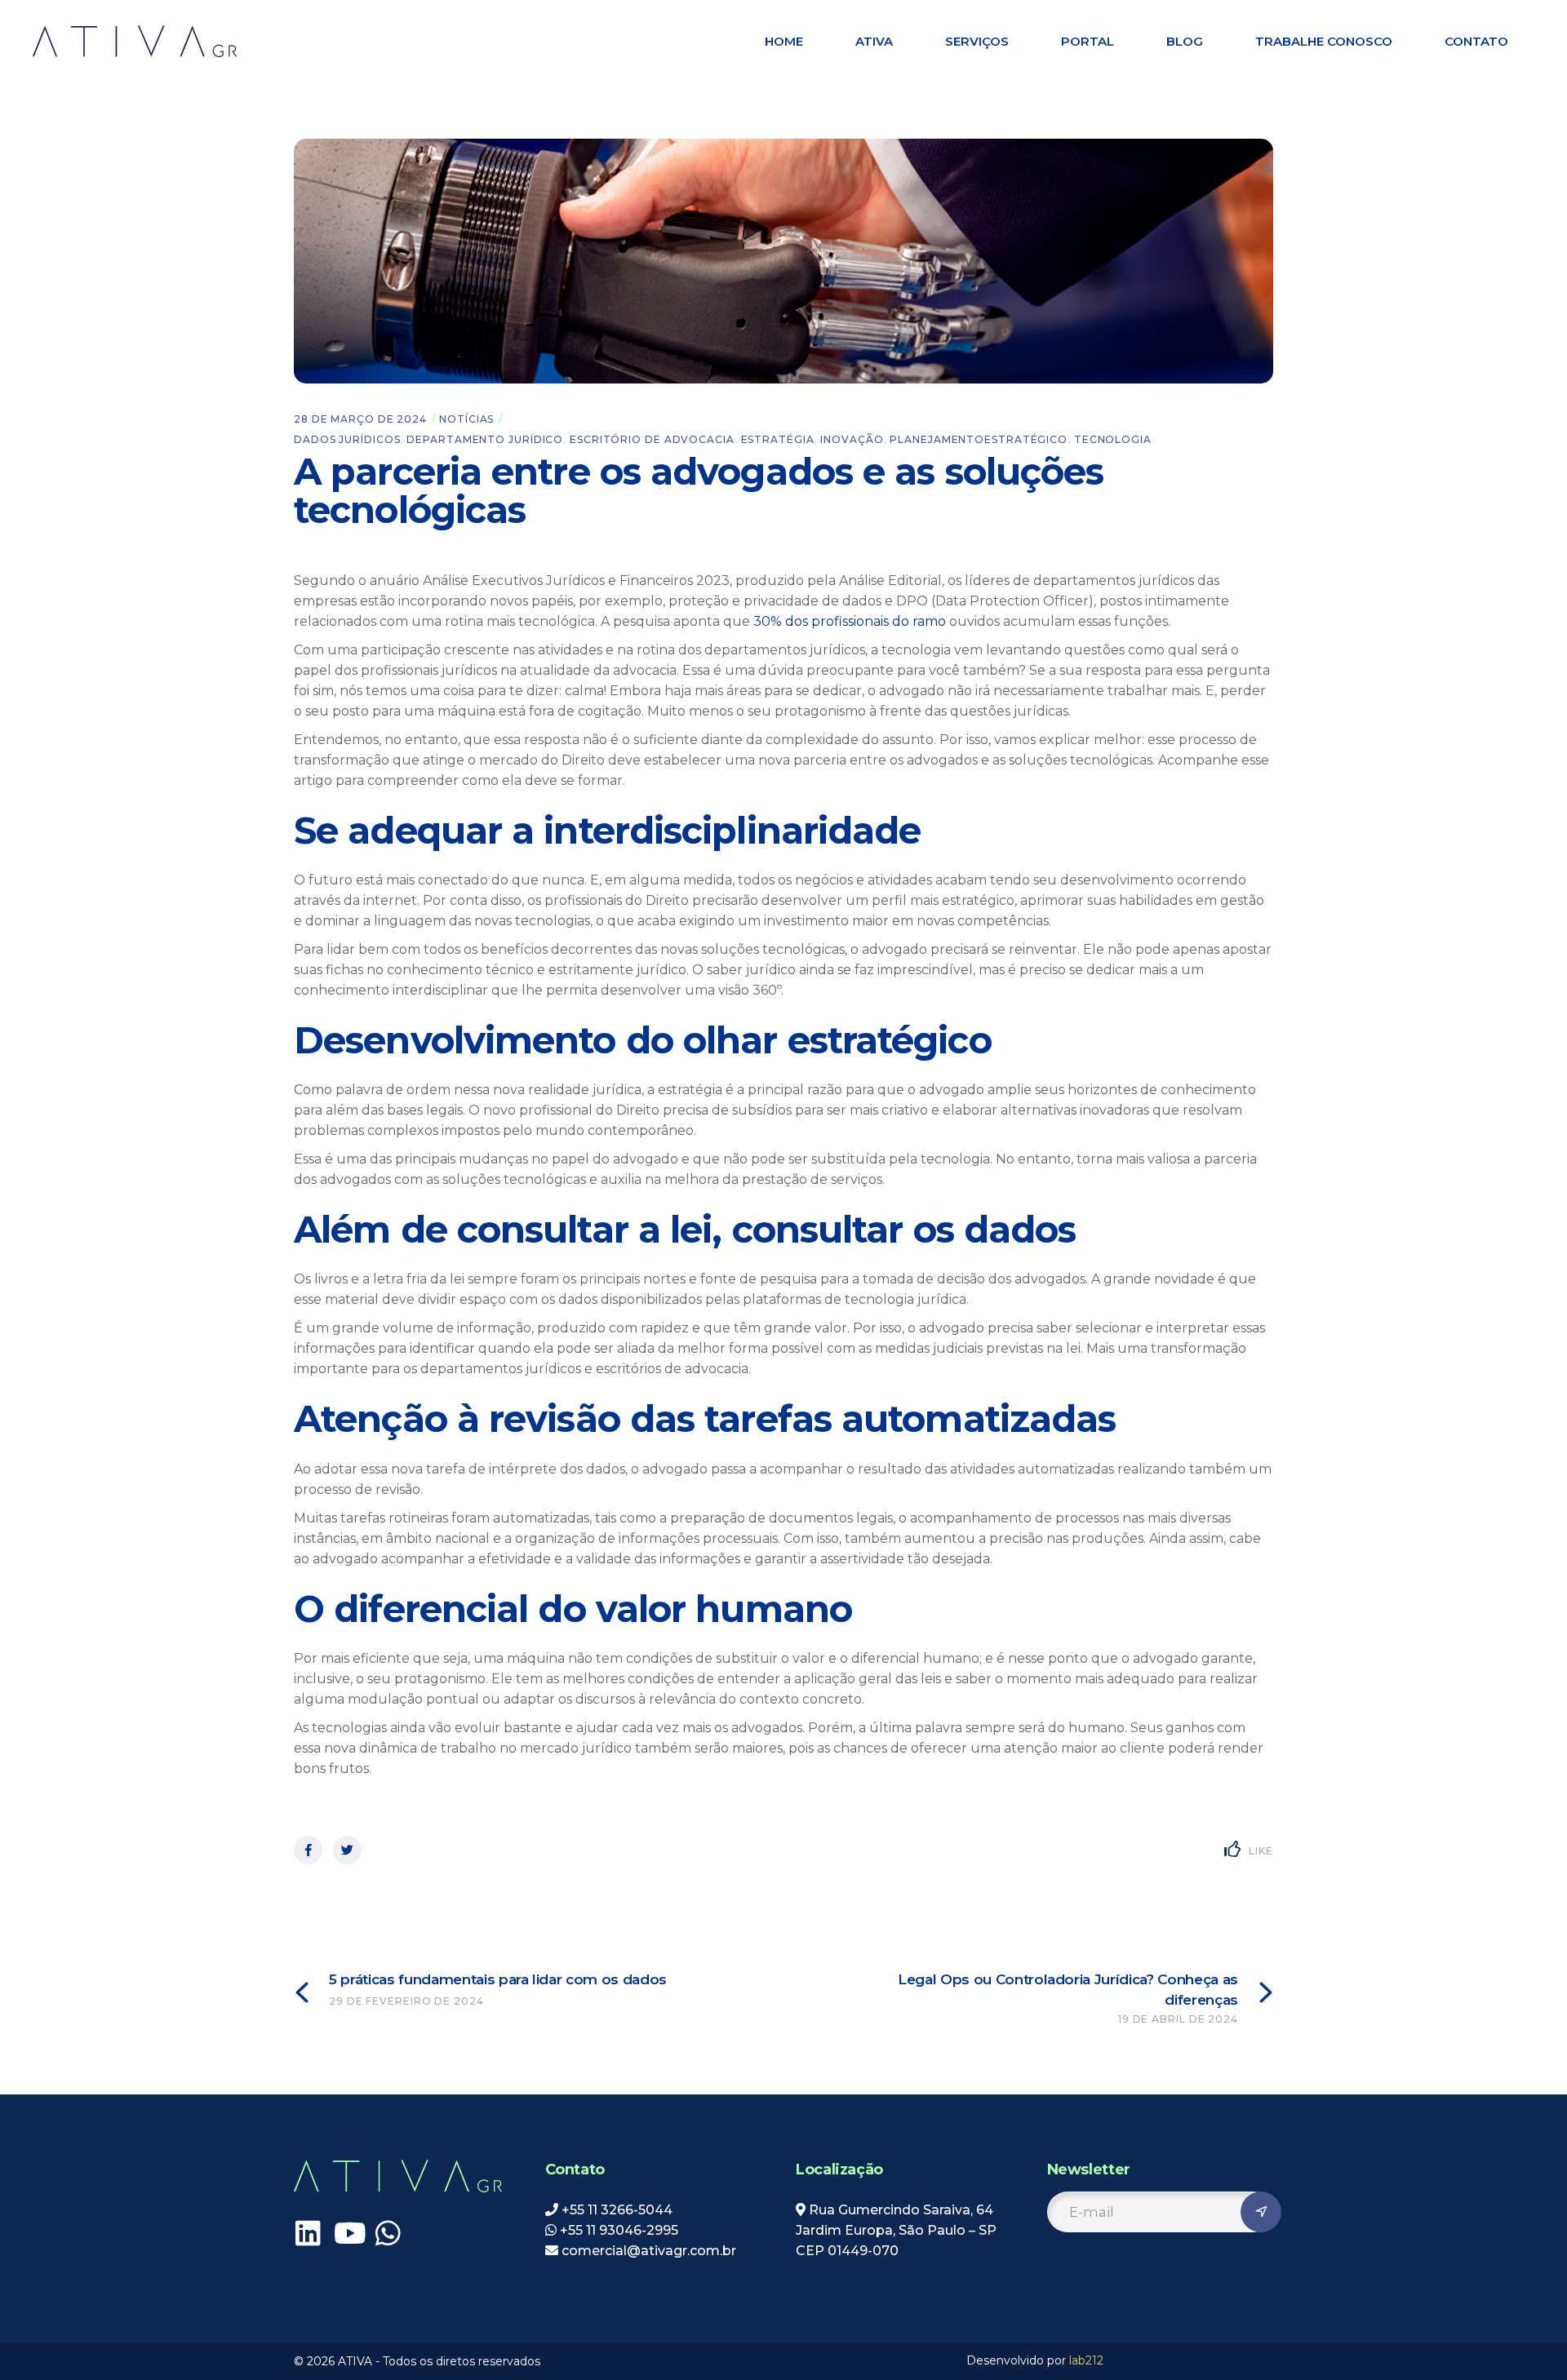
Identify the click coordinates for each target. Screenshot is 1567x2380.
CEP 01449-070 (847, 2251)
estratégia (778, 439)
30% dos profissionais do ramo (850, 621)
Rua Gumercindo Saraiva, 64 (901, 2210)
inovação (852, 439)
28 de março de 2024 (360, 419)
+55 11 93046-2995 (619, 2230)
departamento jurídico (485, 439)
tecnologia (1113, 439)
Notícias (466, 419)
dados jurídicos (347, 439)
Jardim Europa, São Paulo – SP (896, 2230)
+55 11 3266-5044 (617, 2210)
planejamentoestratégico (979, 439)
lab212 (1086, 2360)
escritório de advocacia (652, 439)
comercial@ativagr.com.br (647, 2251)
